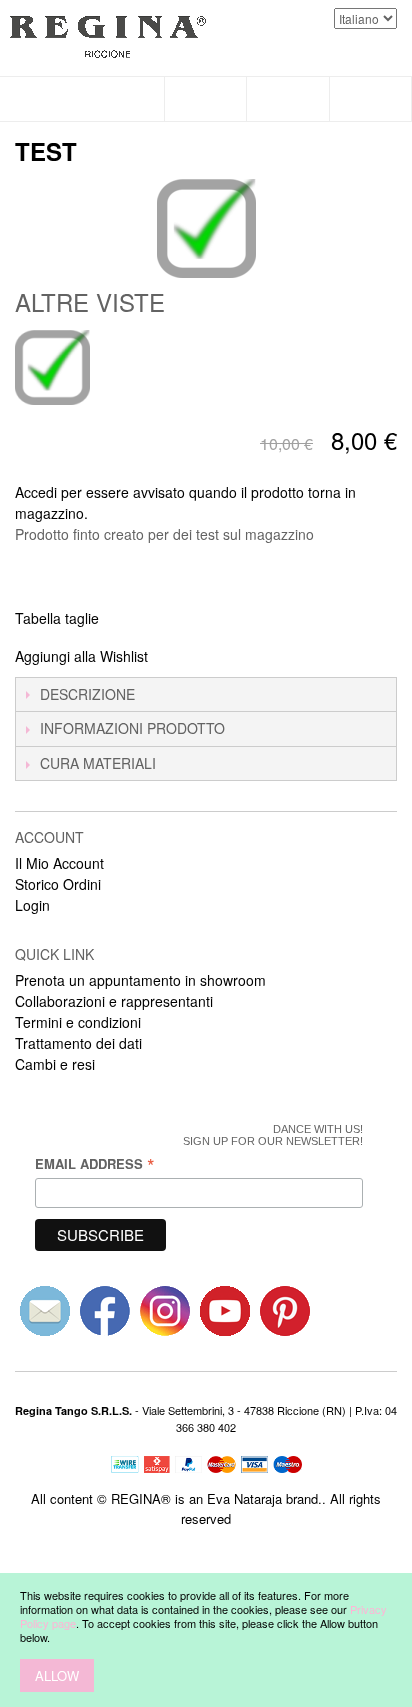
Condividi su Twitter (230, 657)
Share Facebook (190, 657)
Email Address (95, 1163)
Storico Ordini (58, 884)
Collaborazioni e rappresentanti (114, 1001)
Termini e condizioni (78, 1022)
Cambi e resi (55, 1064)
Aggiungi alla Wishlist (81, 656)
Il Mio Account (59, 863)
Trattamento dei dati (78, 1043)
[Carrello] (371, 99)
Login (32, 905)
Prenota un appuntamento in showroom (140, 980)
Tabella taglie (57, 618)
